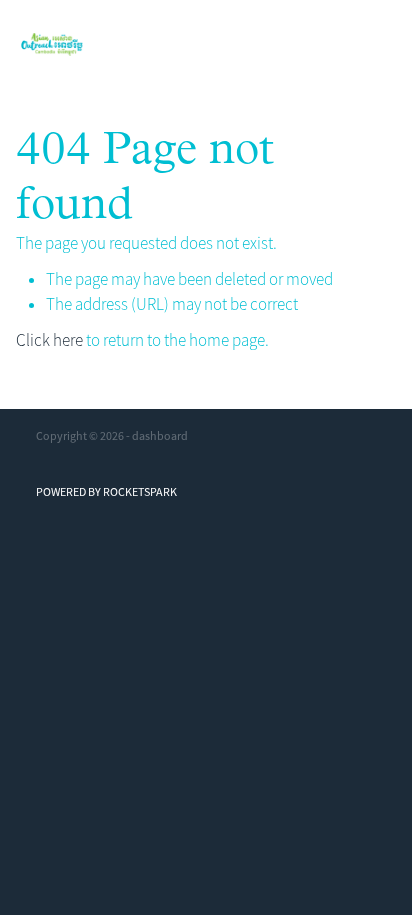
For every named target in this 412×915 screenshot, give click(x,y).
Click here (49, 340)
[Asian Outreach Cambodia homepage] (182, 44)
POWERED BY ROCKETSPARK (106, 492)
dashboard (160, 436)
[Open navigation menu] (367, 45)
